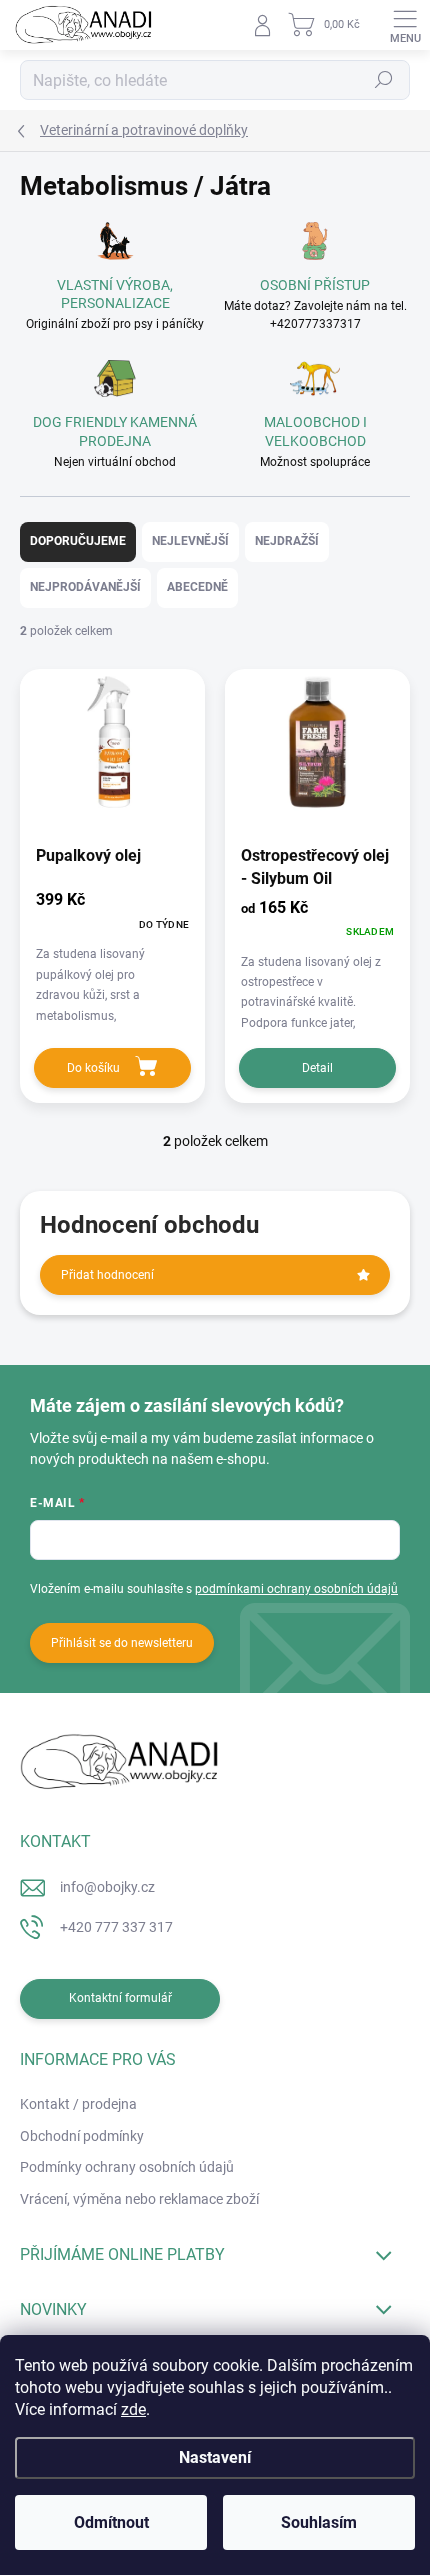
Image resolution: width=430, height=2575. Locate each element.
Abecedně (197, 587)
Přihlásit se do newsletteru (122, 1643)
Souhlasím (319, 2522)
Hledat (384, 80)
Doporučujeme (78, 541)
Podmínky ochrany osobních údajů (127, 2167)
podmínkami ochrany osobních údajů (296, 1589)
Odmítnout (111, 2522)
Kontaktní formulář (120, 1998)
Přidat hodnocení (107, 1275)
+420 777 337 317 (116, 1927)
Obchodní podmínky (82, 2136)
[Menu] (405, 25)
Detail (317, 1068)
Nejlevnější (190, 541)
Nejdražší (287, 541)
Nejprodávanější (85, 587)
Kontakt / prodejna (78, 2104)
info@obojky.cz (107, 1887)
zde (133, 2409)
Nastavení (215, 2457)
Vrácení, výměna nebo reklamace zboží (139, 2199)
